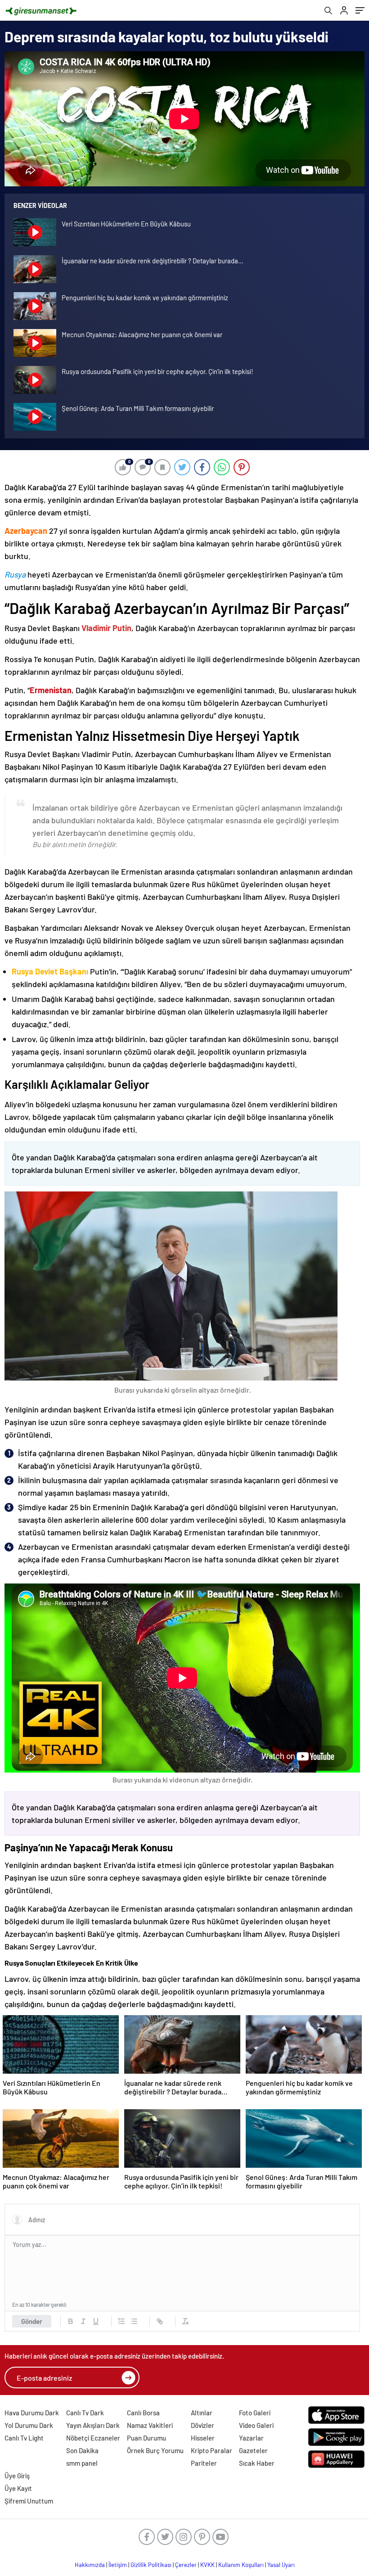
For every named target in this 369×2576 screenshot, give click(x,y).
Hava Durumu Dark (32, 2413)
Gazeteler (253, 2450)
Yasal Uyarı (281, 2565)
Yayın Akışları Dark (93, 2425)
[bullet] (134, 2321)
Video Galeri (256, 2425)
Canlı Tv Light (24, 2438)
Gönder (32, 2321)
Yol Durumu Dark (29, 2425)
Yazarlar (251, 2438)
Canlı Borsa (143, 2413)
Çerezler (186, 2565)
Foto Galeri (255, 2413)
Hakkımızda (90, 2565)
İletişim (118, 2565)
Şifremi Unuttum (29, 2501)
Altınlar (202, 2413)
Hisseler (203, 2438)
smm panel (82, 2463)
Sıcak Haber (257, 2463)
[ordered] (121, 2321)
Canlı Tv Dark (85, 2413)
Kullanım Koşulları (241, 2565)
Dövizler (202, 2425)
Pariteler (204, 2463)
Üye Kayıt (18, 2488)
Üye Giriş (17, 2476)
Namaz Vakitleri (150, 2425)
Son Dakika (82, 2450)
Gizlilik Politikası (151, 2565)
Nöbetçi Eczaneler (93, 2438)
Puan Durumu (146, 2438)
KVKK (207, 2565)
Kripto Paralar (211, 2450)
